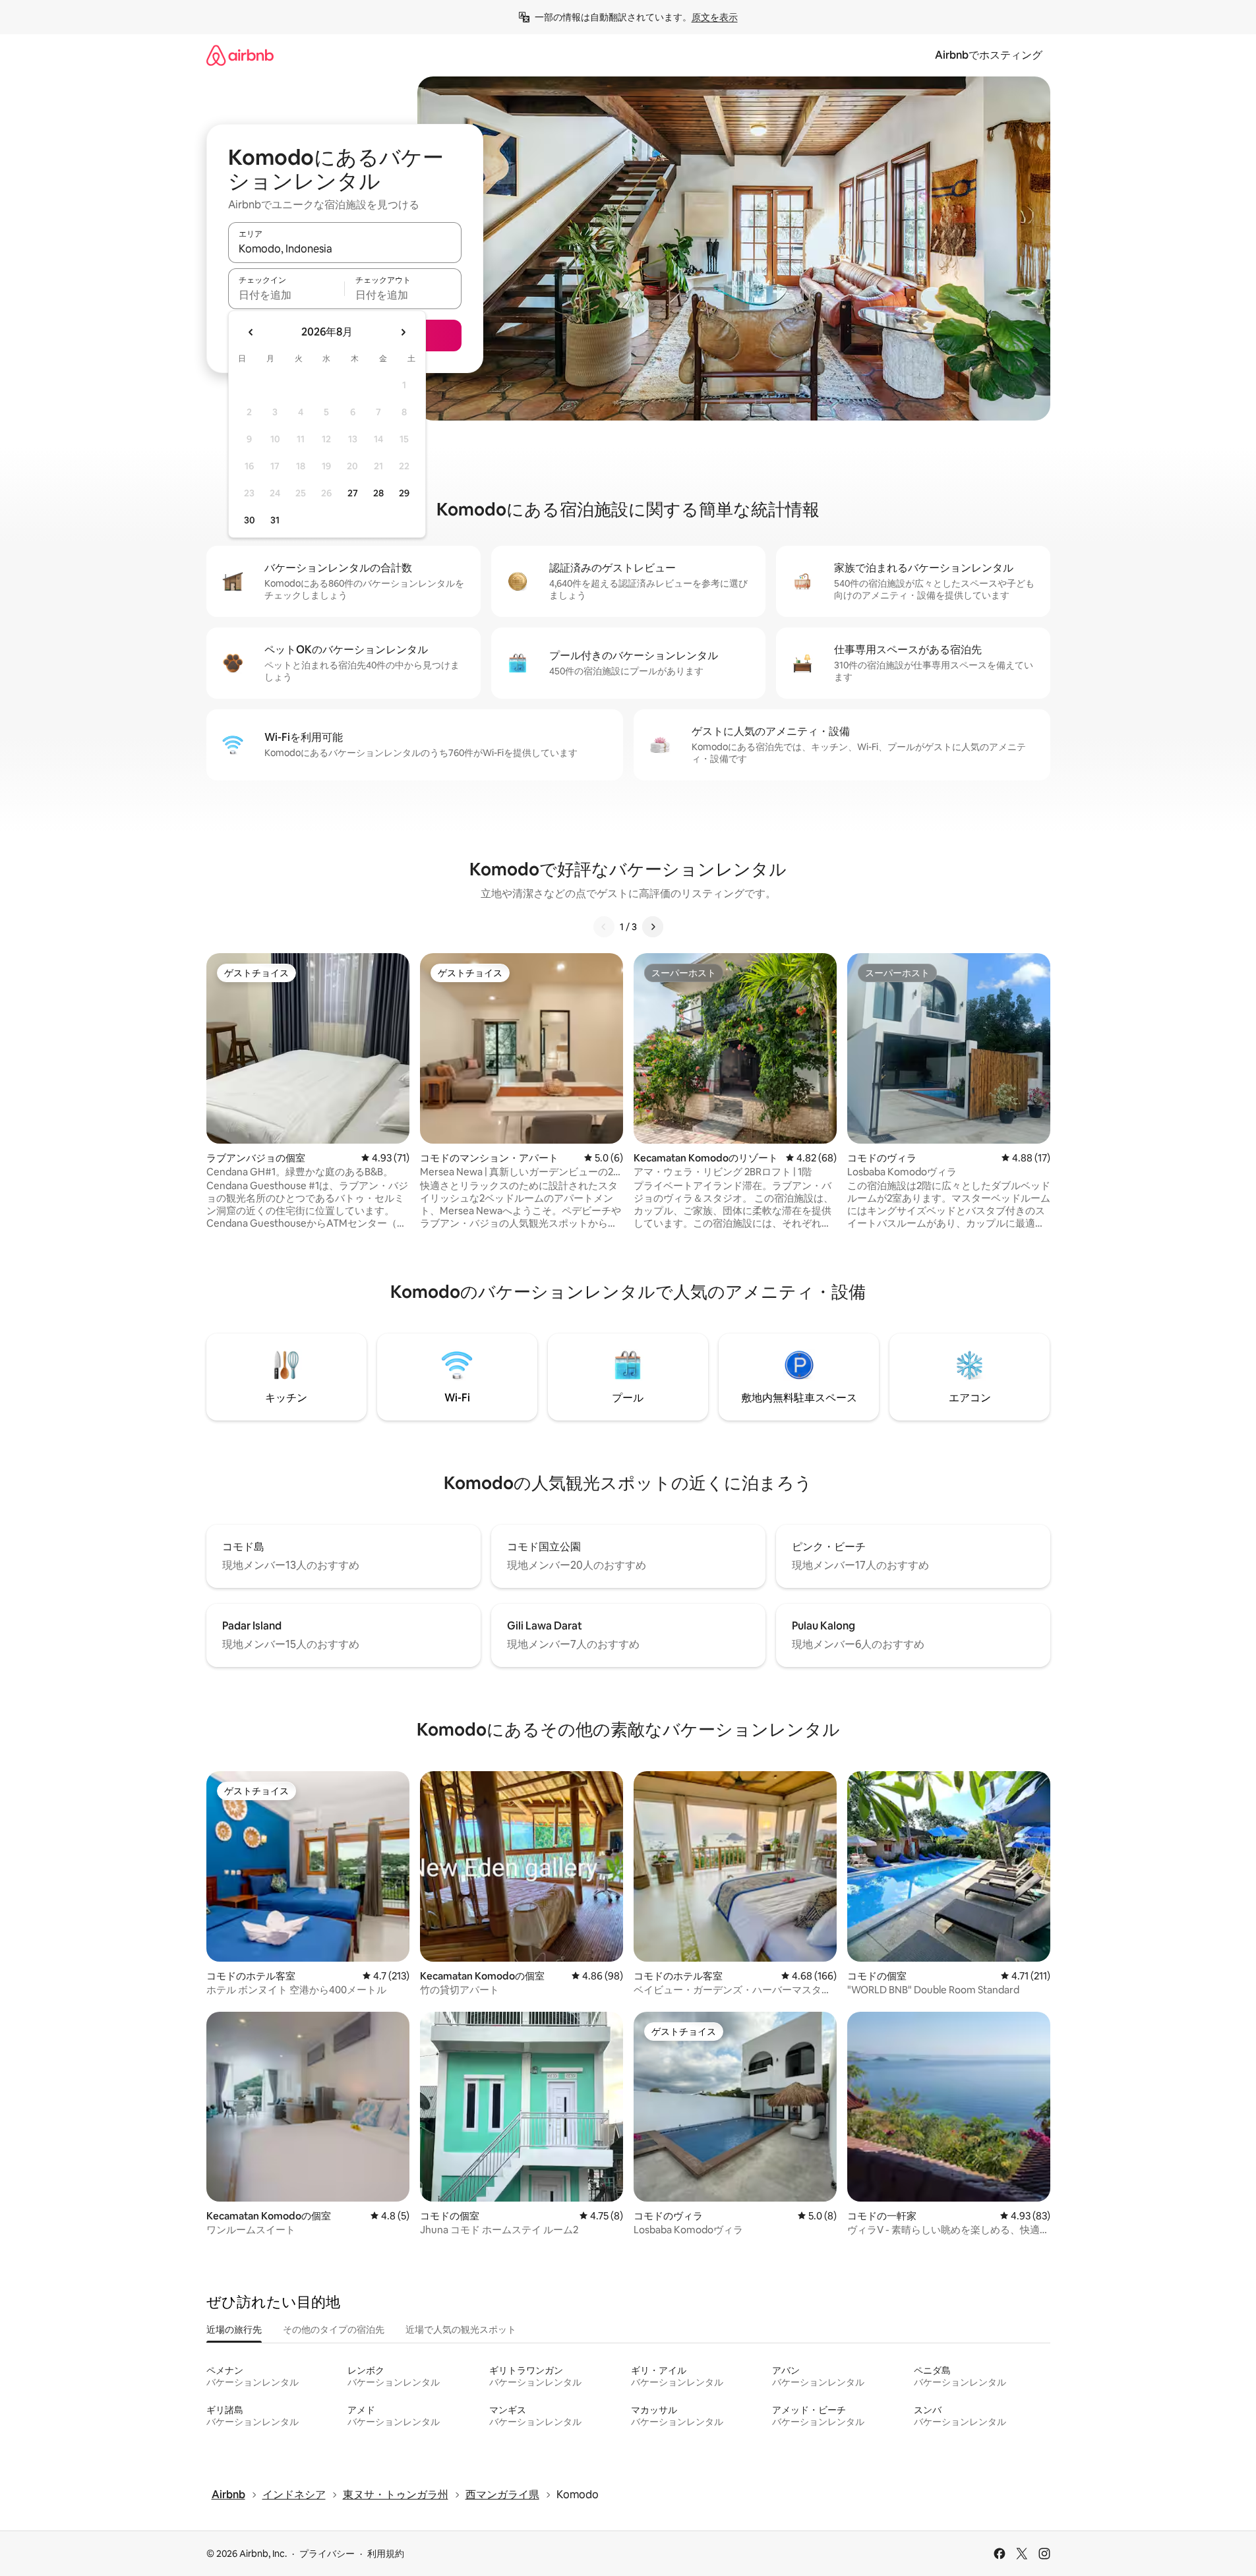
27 (353, 493)
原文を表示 (715, 17)
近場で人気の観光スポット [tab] (461, 2329)
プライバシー (327, 2554)
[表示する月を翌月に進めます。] (403, 332)
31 (275, 520)
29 (404, 493)
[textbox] (286, 295)
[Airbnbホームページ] (240, 55)
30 (250, 520)
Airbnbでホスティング (989, 55)
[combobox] (345, 249)
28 (378, 493)
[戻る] (604, 927)
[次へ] (653, 927)
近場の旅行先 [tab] (234, 2329)
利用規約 (386, 2554)
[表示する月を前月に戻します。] (251, 332)
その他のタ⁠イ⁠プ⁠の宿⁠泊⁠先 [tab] (334, 2329)
